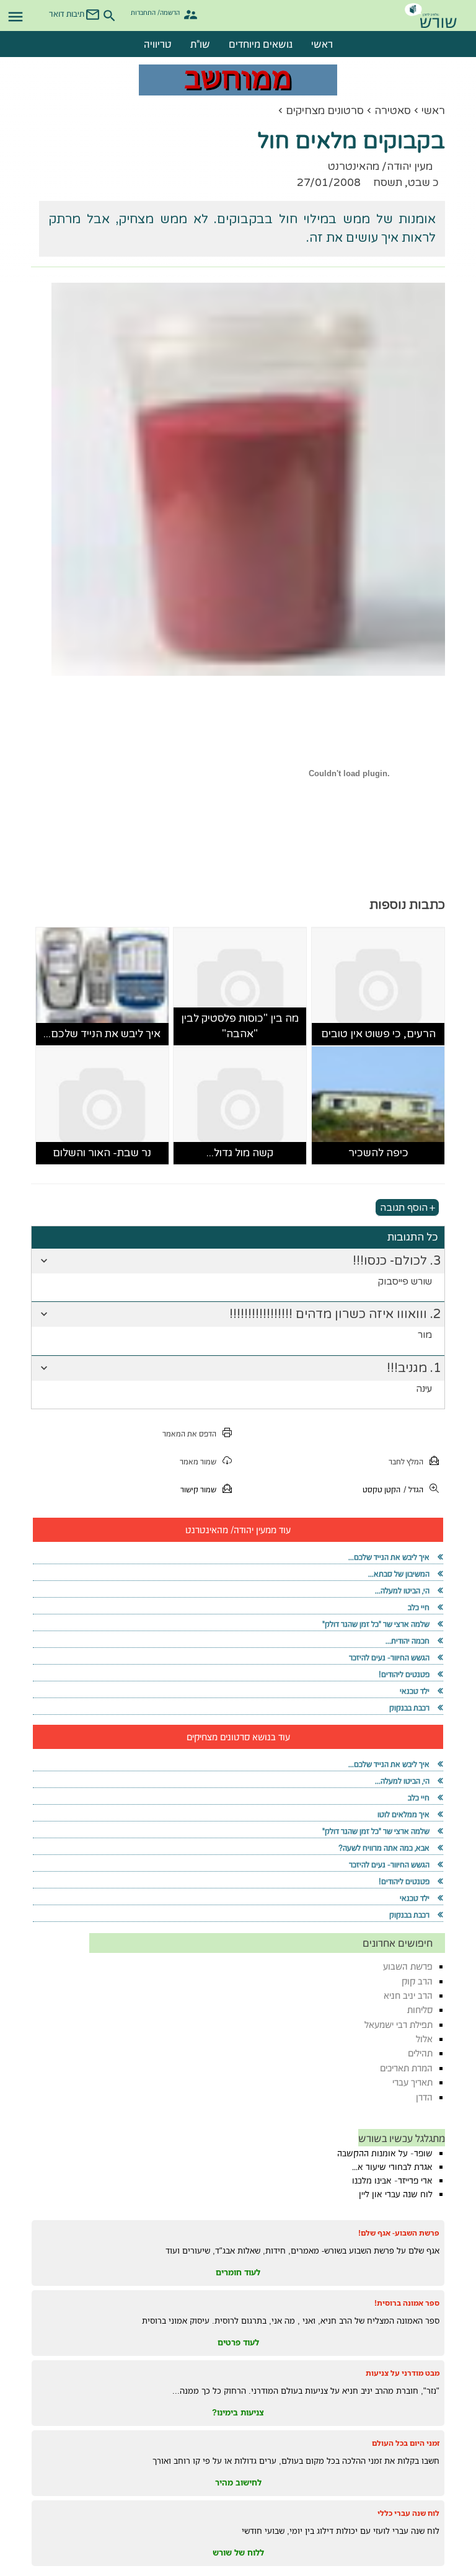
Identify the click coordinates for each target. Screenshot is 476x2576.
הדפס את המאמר (189, 1434)
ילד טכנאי (415, 1691)
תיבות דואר (67, 14)
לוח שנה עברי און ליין (396, 2194)
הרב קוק (417, 1981)
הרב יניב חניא (408, 1995)
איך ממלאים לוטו (403, 1814)
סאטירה (393, 111)
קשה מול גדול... (240, 1153)
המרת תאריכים (406, 2068)
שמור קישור (198, 1489)
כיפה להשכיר (378, 1153)
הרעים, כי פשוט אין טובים (378, 1034)
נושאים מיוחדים (261, 44)
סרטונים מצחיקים (325, 111)
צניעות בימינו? (238, 2412)
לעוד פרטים (238, 2342)
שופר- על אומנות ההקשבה (385, 2153)
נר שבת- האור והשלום (102, 1153)
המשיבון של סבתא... (399, 1574)
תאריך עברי (412, 2082)
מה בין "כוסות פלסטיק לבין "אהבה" (240, 1026)
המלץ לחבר (406, 1462)
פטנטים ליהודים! (404, 1674)
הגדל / (413, 1489)
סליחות (420, 2010)
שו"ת (200, 44)
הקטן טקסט (381, 1489)
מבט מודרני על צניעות (403, 2373)
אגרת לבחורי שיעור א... (392, 2167)
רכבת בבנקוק (409, 1708)
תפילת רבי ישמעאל (399, 2025)
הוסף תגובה (404, 1208)
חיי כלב (419, 1607)
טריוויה (158, 44)
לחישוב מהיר (238, 2482)
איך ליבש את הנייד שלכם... (102, 1034)
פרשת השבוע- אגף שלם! (399, 2233)
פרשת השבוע (408, 1966)
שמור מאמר (198, 1462)
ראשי (322, 44)
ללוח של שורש (238, 2552)
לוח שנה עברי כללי (408, 2513)
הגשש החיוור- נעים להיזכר (389, 1658)
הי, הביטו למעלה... (402, 1591)
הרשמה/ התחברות (155, 12)
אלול (424, 2039)
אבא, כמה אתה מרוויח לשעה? (384, 1848)
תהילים (420, 2053)
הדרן (424, 2097)
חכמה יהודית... (408, 1641)
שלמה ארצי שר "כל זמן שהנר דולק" (376, 1624)
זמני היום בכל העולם (406, 2443)
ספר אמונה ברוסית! (407, 2303)
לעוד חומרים (238, 2272)
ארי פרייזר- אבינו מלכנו (392, 2180)
